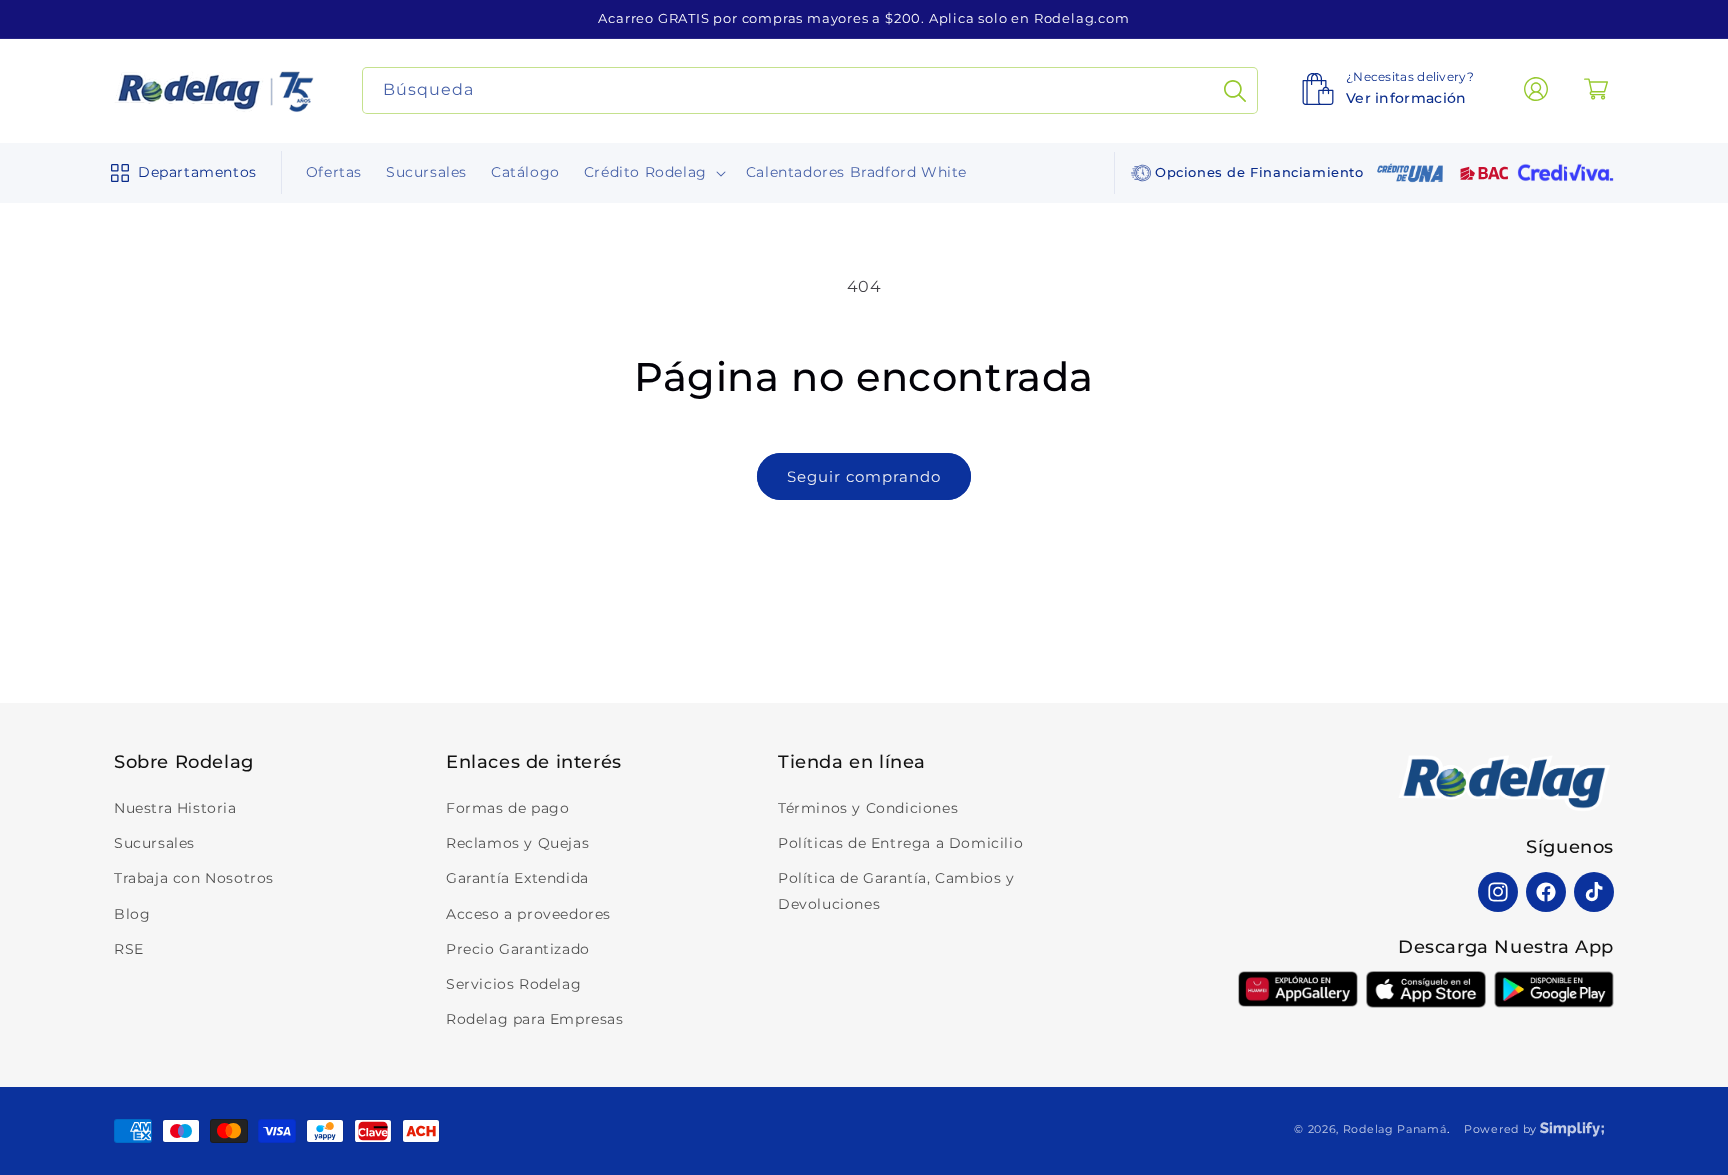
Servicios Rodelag (513, 984)
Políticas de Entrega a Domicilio (900, 843)
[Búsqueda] (1235, 90)
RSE (129, 949)
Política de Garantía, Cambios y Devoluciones (896, 890)
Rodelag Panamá (1395, 1129)
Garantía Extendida (517, 878)
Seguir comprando (864, 476)
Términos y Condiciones (868, 808)
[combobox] (810, 90)
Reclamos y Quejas (517, 843)
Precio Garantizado (518, 949)
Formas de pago (507, 808)
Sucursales (154, 843)
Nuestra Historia (175, 808)
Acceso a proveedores (528, 914)
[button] (179, 173)
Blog (132, 914)
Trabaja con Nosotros (194, 878)
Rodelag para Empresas (535, 1019)
